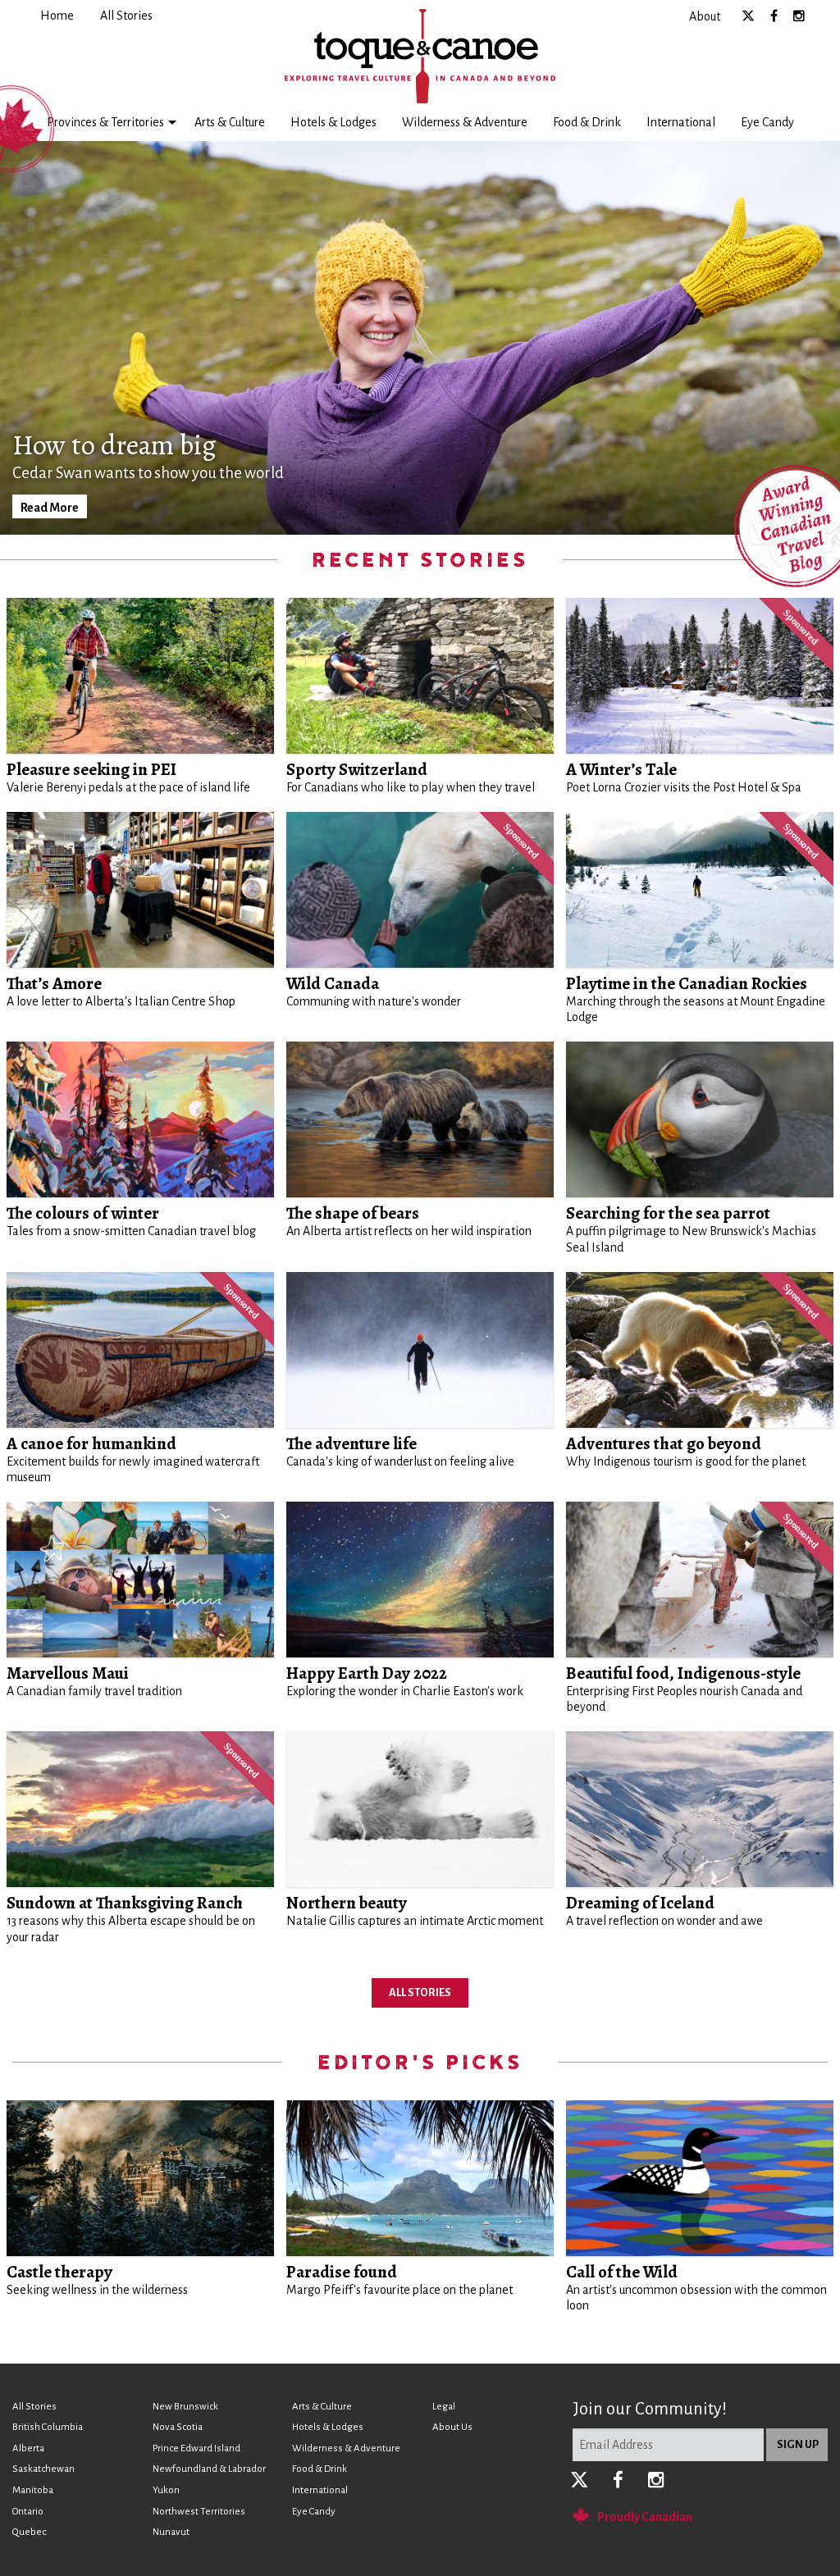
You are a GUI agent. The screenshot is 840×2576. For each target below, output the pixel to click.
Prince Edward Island (196, 2448)
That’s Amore (54, 983)
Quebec (29, 2532)
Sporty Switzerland (357, 769)
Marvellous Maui (68, 1673)
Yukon (166, 2490)
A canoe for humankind (91, 1443)
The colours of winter (83, 1213)
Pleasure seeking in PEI (91, 769)
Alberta (28, 2448)
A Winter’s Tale (621, 769)
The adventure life (352, 1443)
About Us (452, 2427)
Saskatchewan (43, 2469)
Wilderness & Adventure (465, 122)
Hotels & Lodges (333, 122)
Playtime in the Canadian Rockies (687, 983)
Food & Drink (587, 122)
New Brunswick (185, 2407)
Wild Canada (333, 983)
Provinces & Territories (105, 122)
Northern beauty (347, 1903)
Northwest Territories (199, 2512)
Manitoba (33, 2490)
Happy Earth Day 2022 (367, 1673)
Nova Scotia (178, 2427)
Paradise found (342, 2272)
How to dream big (114, 445)
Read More (50, 508)
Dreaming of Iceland (640, 1903)
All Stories (420, 1992)
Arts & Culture (230, 122)
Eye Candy (767, 122)
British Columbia (48, 2427)
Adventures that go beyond (664, 1443)
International (681, 122)
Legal (444, 2407)
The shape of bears (353, 1213)
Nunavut (171, 2532)
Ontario (28, 2512)
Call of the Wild (622, 2272)
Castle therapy (59, 2272)
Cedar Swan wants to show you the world (148, 473)
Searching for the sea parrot (668, 1213)
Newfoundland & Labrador (209, 2469)
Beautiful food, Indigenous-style (683, 1673)
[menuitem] (57, 16)
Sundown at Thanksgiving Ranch (125, 1903)
